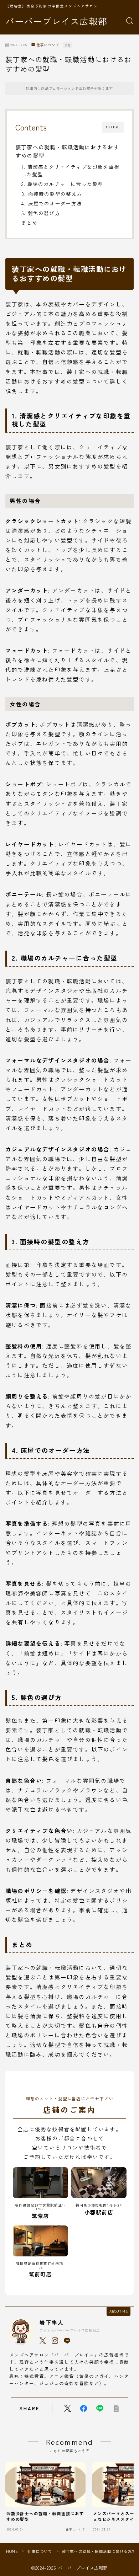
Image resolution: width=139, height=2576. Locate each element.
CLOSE (113, 127)
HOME (12, 2551)
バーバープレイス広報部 (56, 21)
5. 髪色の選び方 (41, 213)
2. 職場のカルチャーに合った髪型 (62, 184)
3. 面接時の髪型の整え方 (52, 194)
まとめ (30, 223)
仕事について (48, 45)
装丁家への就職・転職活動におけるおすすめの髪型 (67, 151)
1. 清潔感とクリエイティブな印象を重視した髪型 (70, 170)
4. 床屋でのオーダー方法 (52, 203)
